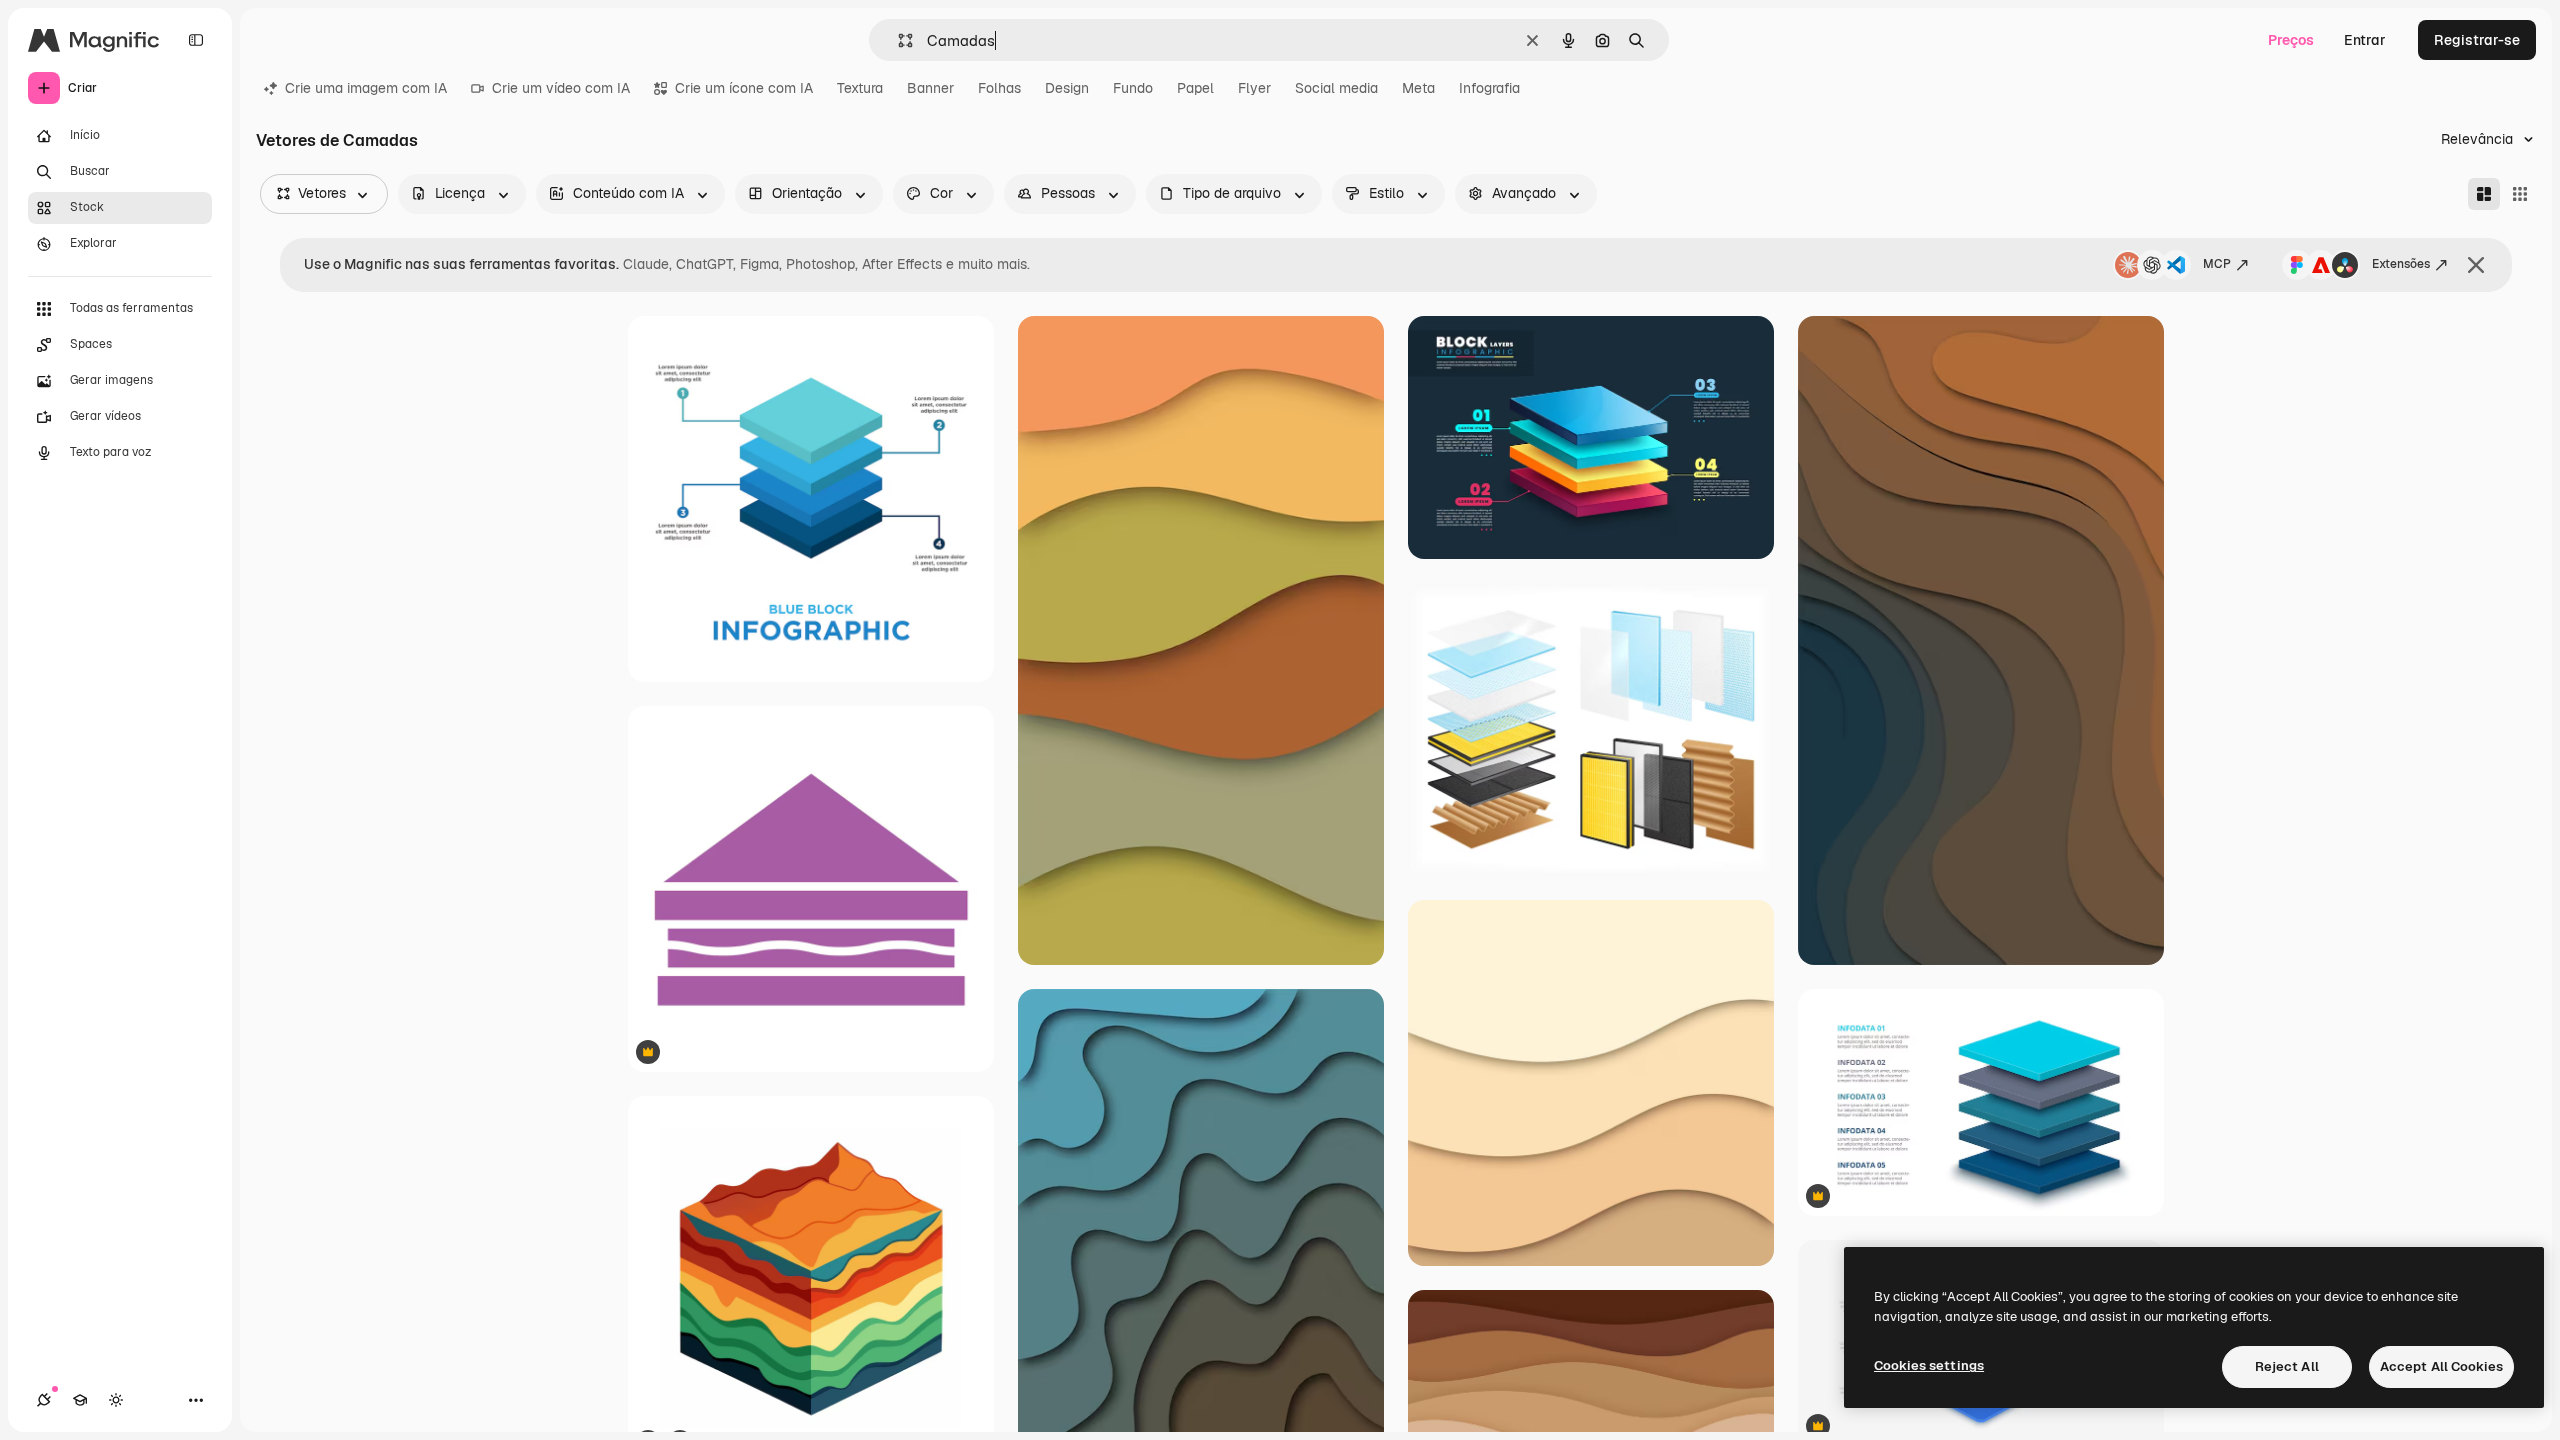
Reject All (2287, 1366)
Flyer (1254, 88)
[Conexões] (44, 1400)
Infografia (1489, 88)
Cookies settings (1929, 1365)
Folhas (999, 88)
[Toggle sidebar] (196, 40)
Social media (1336, 88)
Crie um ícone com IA (744, 88)
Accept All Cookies (2441, 1366)
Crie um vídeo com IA (561, 88)
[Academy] (80, 1400)
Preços (2291, 40)
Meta (1418, 88)
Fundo (1133, 88)
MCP (2217, 264)
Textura (860, 88)
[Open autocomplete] (897, 40)
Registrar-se (2477, 40)
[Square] (2520, 194)
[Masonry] (2484, 194)
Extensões (2401, 264)
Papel (1195, 88)
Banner (930, 88)
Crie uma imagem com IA (366, 88)
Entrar (2365, 40)
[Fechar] (2476, 265)
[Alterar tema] (116, 1400)
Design (1067, 88)
